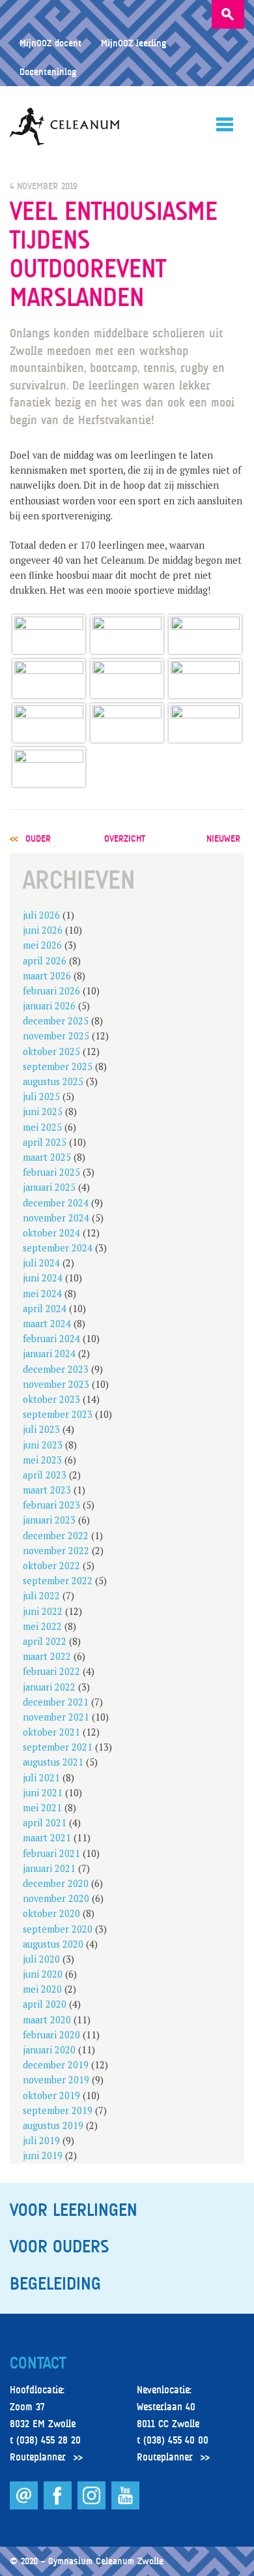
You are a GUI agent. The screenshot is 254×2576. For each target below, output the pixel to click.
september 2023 (58, 1414)
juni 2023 (43, 1445)
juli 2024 (41, 1263)
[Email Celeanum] (25, 2506)
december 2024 (56, 1203)
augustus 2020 (53, 1944)
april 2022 (45, 1641)
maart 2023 (47, 1490)
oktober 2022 (51, 1566)
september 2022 (58, 1581)
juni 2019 (43, 2155)
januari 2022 (49, 1687)
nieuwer (223, 838)
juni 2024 (43, 1278)
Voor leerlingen (74, 2210)
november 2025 (56, 1036)
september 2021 (58, 1747)
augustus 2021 (53, 1762)
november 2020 (56, 1898)
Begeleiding (55, 2284)
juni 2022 (43, 1611)
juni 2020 (43, 1974)
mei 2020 (42, 1989)
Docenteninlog (48, 71)
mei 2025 (42, 1127)
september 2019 (58, 2110)
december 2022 (56, 1536)
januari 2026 (49, 1006)
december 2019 (56, 2065)
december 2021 (56, 1702)
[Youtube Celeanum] (125, 2506)
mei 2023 (42, 1460)
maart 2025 (47, 1157)
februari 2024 (51, 1339)
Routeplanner (38, 2457)
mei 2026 (42, 945)
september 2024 (58, 1248)
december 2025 (56, 1021)
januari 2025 (49, 1187)
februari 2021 (51, 1853)
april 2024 (45, 1309)
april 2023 (45, 1475)
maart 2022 (47, 1656)
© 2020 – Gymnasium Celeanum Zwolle (87, 2561)
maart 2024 (47, 1324)
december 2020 (56, 1883)
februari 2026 (51, 991)
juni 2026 (43, 930)
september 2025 (58, 1066)
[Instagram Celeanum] (93, 2506)
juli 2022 (41, 1596)
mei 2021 (42, 1808)
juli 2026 (41, 915)
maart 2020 (47, 2020)
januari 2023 (49, 1520)
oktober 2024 (51, 1233)
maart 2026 (47, 976)
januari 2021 (49, 1868)
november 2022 (56, 1551)
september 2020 (58, 1929)
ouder (38, 838)
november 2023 (56, 1384)
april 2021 (45, 1823)
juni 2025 (43, 1112)
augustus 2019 (53, 2125)
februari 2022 (51, 1671)
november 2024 (56, 1218)
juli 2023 (41, 1429)
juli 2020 (41, 1959)
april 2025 (45, 1142)
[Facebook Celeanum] (59, 2506)
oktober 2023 (51, 1399)
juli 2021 (41, 1778)
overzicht (125, 838)
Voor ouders (59, 2246)
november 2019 (56, 2080)
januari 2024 (49, 1354)
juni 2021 (43, 1793)
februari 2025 (51, 1172)
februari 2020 (51, 2035)
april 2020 (45, 2004)
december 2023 (56, 1369)
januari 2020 (49, 2050)
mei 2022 (42, 1626)
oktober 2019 (51, 2095)
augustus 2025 (53, 1081)
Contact (38, 2363)
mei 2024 (42, 1294)
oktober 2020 (51, 1913)
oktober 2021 (51, 1732)
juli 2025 (41, 1096)
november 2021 (56, 1717)
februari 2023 (51, 1505)
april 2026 (45, 961)
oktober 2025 (51, 1051)
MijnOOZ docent (50, 43)
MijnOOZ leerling (134, 43)
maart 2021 (47, 1838)
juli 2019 (41, 2140)
